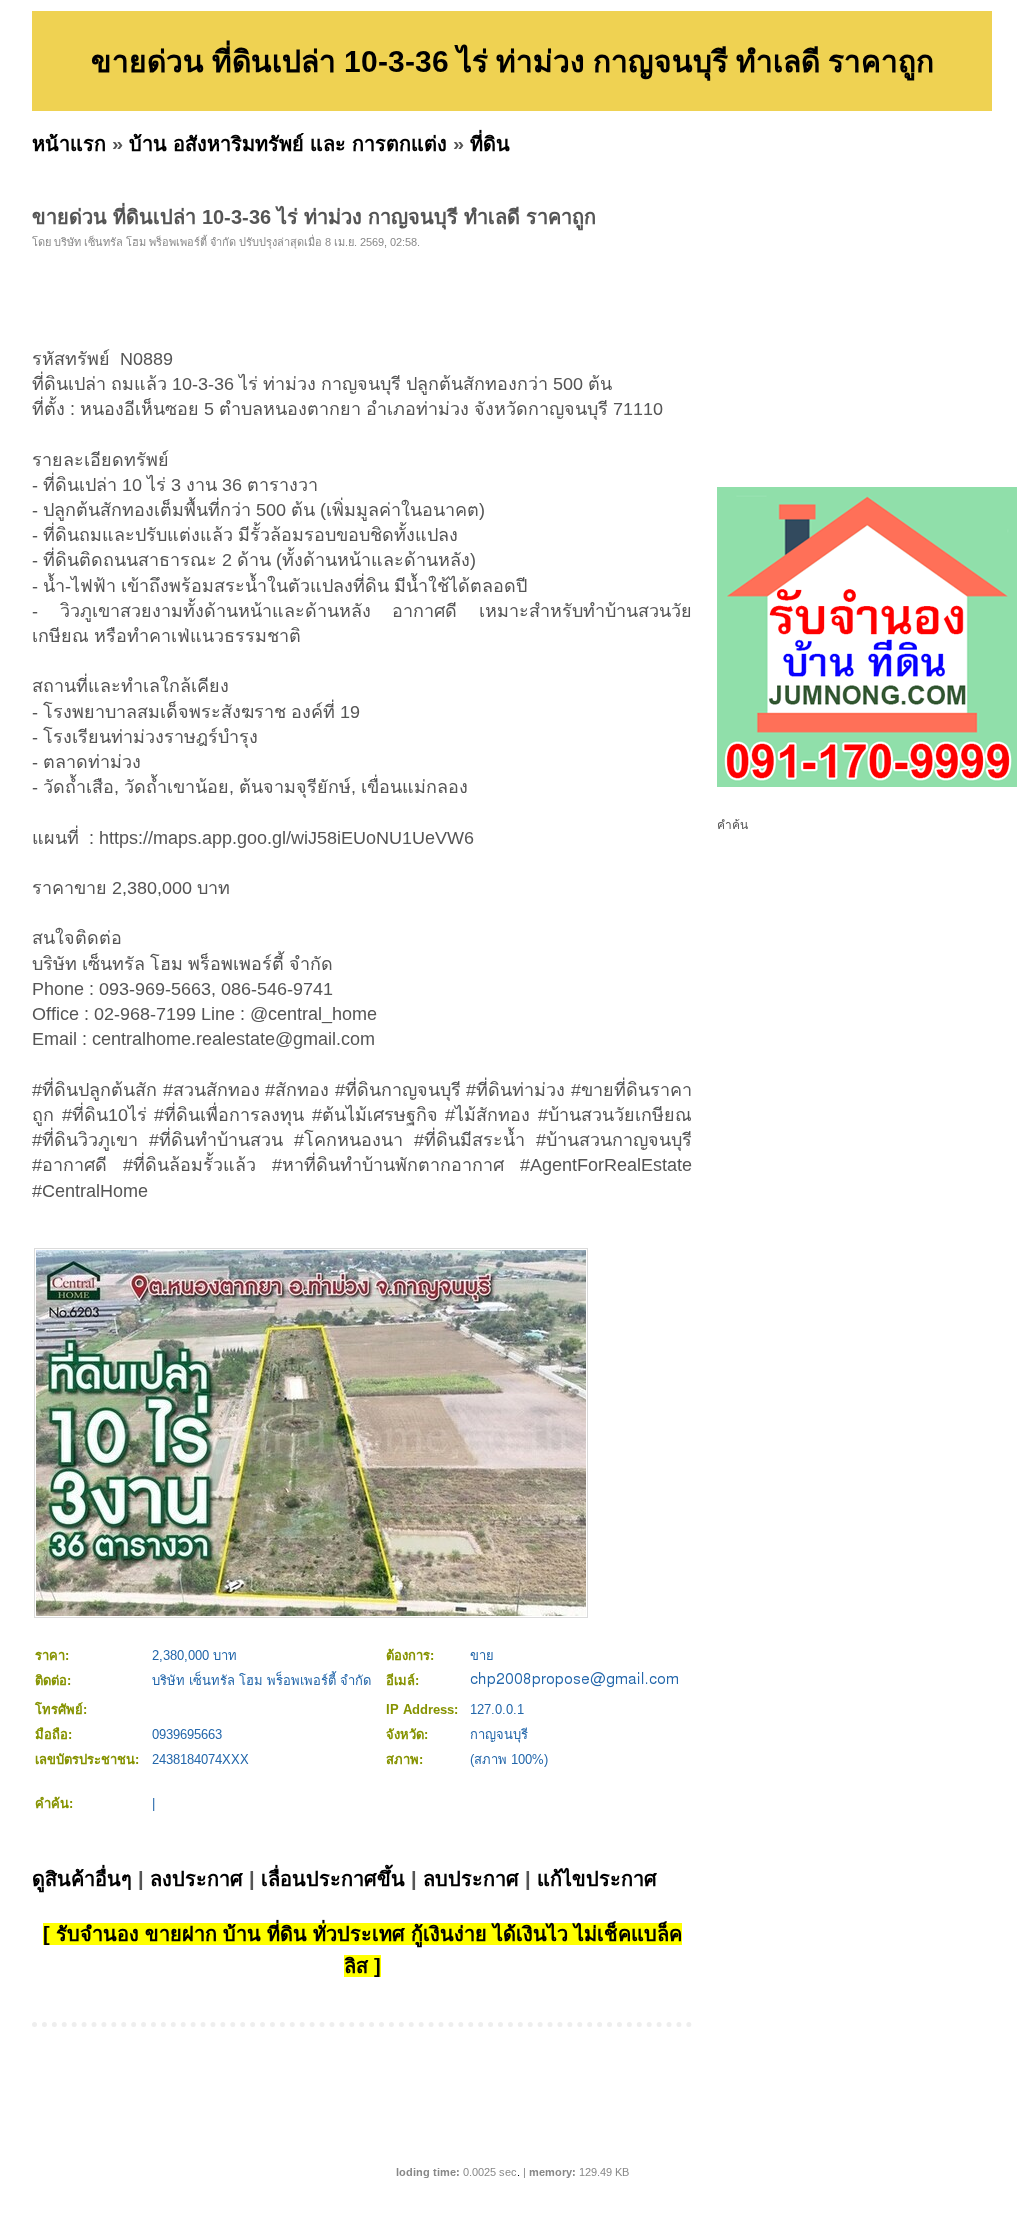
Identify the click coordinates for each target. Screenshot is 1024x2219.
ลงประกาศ (196, 1879)
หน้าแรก (69, 144)
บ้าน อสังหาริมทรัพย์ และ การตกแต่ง (288, 144)
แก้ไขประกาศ (597, 1879)
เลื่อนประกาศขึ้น (333, 1879)
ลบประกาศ (471, 1879)
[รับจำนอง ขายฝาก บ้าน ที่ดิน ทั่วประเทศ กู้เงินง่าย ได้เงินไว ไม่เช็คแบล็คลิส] (867, 783)
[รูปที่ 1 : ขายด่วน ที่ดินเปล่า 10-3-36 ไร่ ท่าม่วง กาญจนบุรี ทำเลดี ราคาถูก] (311, 1611)
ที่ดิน (490, 144)
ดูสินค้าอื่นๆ (82, 1879)
